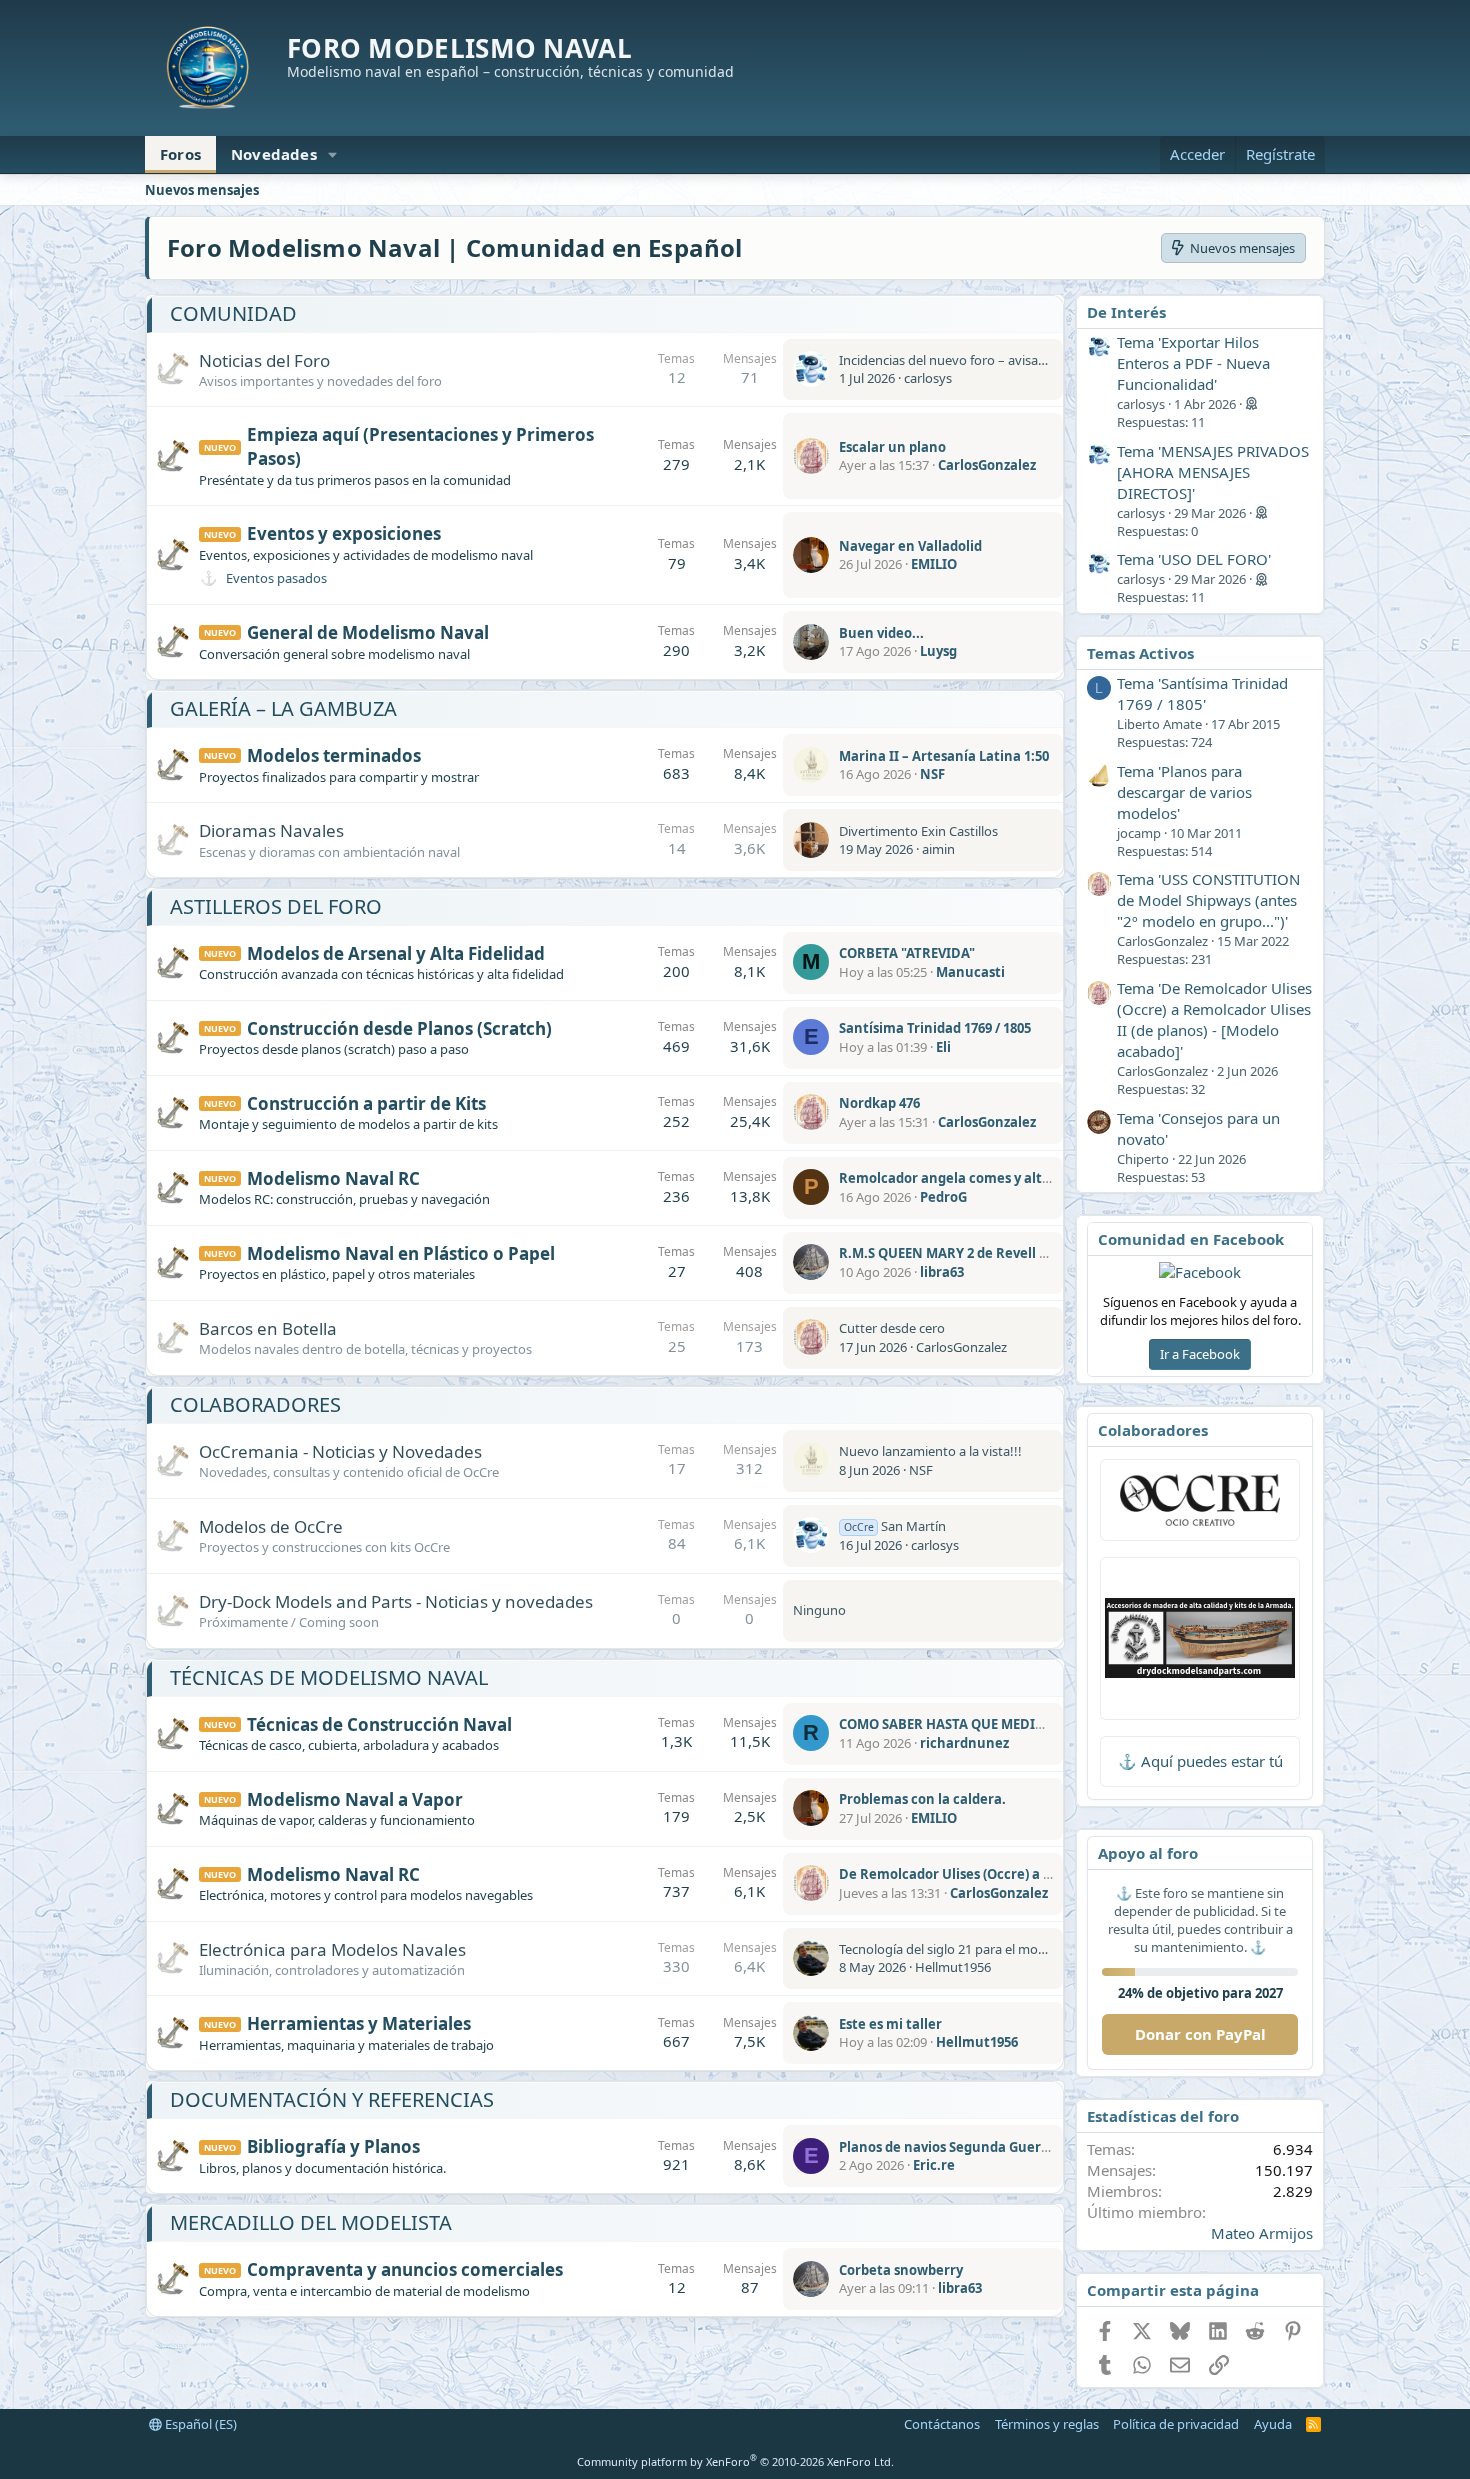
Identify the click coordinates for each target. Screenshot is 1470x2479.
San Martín (895, 1526)
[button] (333, 154)
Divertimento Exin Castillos (918, 831)
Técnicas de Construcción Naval (379, 1724)
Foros (180, 154)
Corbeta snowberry (901, 2270)
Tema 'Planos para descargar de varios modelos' (1184, 792)
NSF (932, 774)
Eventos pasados (276, 578)
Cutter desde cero (892, 1328)
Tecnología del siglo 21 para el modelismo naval (979, 1949)
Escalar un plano (892, 447)
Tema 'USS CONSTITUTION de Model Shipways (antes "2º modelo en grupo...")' (1208, 900)
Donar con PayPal (1200, 2034)
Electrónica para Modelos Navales (332, 1949)
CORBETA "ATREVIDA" (907, 953)
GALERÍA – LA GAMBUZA (283, 708)
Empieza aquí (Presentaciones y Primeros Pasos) (420, 446)
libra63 (942, 1272)
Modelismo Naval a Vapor (355, 1799)
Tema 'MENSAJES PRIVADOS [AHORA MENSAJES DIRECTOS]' (1213, 472)
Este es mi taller (890, 2024)
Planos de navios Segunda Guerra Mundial (975, 2147)
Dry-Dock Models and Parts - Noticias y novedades (396, 1601)
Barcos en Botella (268, 1328)
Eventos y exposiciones (344, 533)
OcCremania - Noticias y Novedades (340, 1451)
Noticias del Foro (264, 360)
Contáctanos (942, 2424)
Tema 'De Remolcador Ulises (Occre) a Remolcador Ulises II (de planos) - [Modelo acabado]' (1214, 1019)
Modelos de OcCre (271, 1526)
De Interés (1126, 312)
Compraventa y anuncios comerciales (405, 2269)
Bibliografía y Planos (333, 2146)
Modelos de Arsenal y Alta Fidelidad (396, 953)
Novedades (274, 154)
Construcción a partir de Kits (366, 1103)
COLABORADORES (255, 1404)
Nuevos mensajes (202, 190)
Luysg (938, 651)
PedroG (943, 1197)
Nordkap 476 (879, 1103)
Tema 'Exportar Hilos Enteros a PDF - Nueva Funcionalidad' (1193, 363)
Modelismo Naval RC (333, 1178)
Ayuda (1273, 2424)
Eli (943, 1047)
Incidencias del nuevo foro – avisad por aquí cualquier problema (1028, 360)
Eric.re (934, 2165)
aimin (938, 849)
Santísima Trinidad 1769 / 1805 (935, 1028)
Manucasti (970, 972)
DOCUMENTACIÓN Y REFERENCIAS (332, 2099)
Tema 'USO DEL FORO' (1194, 559)
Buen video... (881, 633)
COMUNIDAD (233, 313)
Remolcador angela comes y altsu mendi (970, 1178)
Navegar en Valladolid (910, 546)
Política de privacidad (1176, 2424)
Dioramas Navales (271, 830)
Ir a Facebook (1200, 1354)
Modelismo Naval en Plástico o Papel (401, 1253)
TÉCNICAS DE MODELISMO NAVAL (329, 1677)
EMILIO (934, 564)
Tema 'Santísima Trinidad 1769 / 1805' (1202, 693)
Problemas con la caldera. (922, 1799)
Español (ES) (199, 2424)
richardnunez (964, 1743)
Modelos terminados (334, 755)
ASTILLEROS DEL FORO (276, 906)
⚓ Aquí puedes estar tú (1200, 1761)
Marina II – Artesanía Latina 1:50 (944, 756)
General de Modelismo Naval (368, 632)
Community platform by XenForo (735, 2461)
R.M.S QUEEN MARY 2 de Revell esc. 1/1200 (973, 1253)
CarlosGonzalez (987, 465)
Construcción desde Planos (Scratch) (399, 1028)
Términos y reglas (1047, 2424)
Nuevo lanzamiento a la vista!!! (930, 1451)
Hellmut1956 (953, 1967)
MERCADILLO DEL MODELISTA (311, 2222)
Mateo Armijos (1262, 2233)
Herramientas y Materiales (359, 2023)
